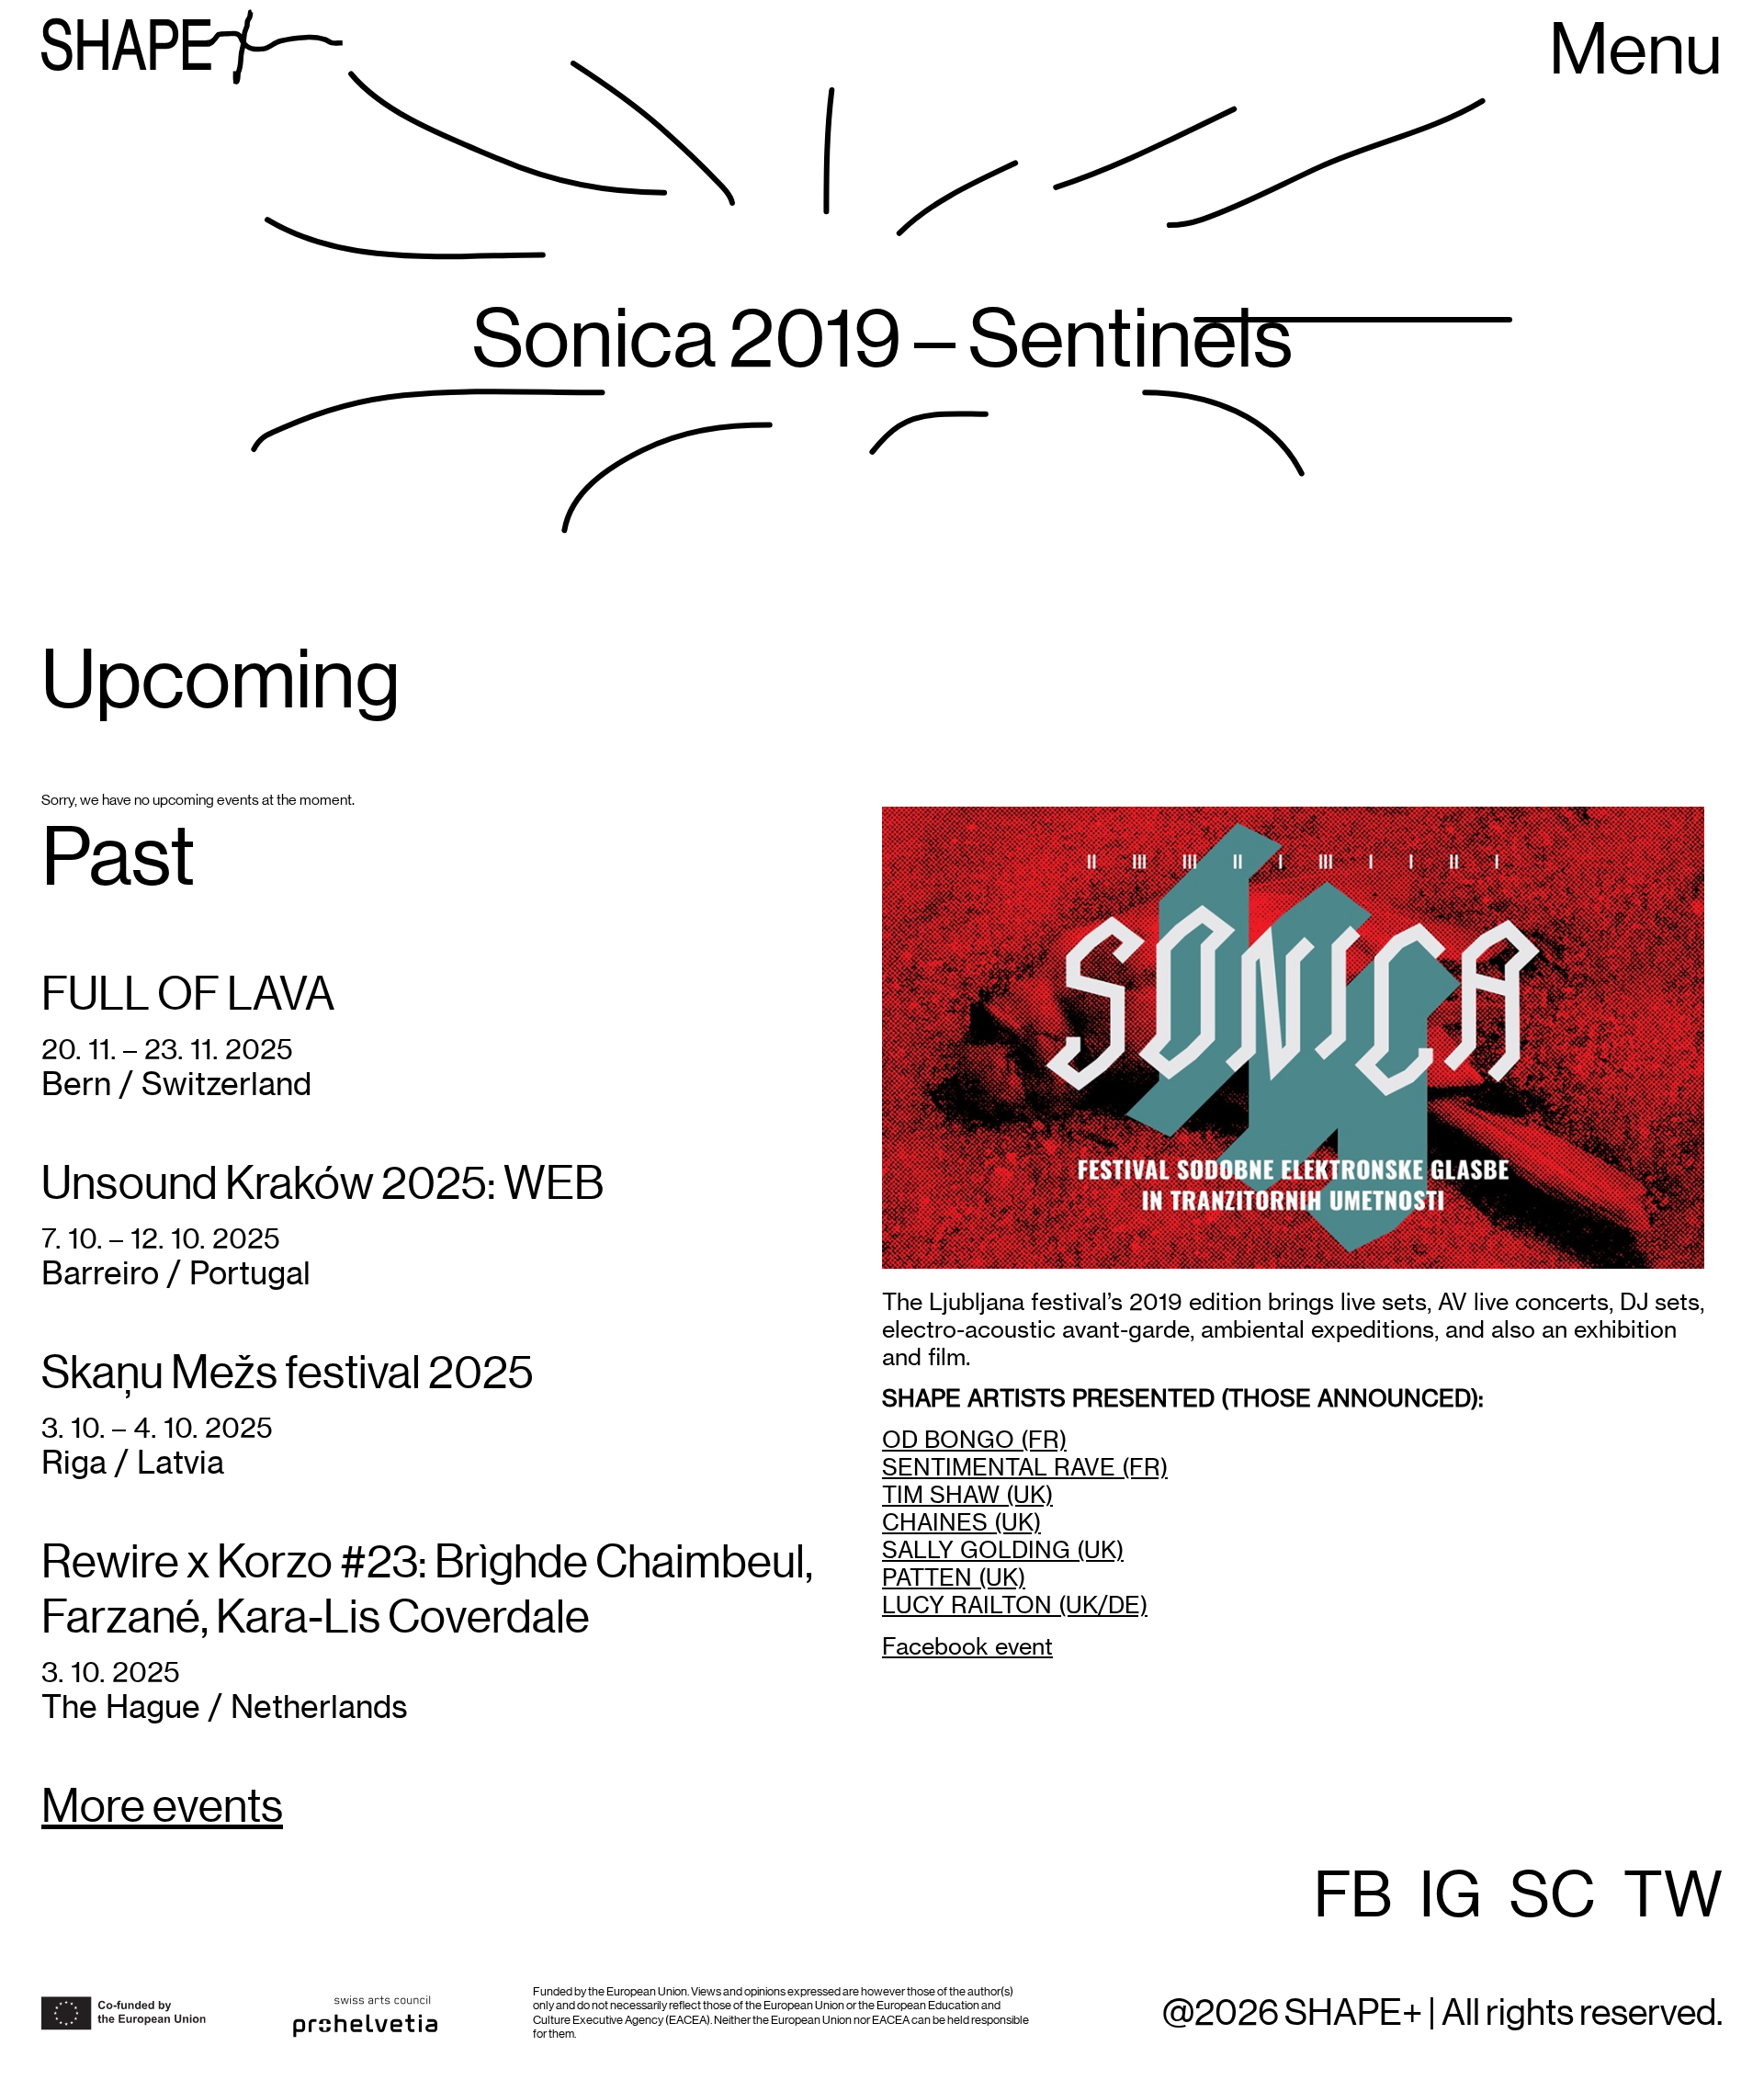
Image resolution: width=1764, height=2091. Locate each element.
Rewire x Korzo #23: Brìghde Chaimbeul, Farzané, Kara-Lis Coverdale (427, 1591)
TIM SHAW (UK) (967, 1495)
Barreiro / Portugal (176, 1273)
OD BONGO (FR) (974, 1440)
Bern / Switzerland (176, 1084)
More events (162, 1808)
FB (1353, 1897)
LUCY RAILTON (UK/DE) (1015, 1605)
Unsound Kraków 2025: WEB (322, 1185)
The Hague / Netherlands (225, 1707)
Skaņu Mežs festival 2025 (288, 1374)
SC (1553, 1897)
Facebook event (967, 1646)
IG (1451, 1897)
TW (1673, 1897)
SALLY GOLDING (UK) (1003, 1550)
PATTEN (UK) (954, 1577)
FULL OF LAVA (188, 996)
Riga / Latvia (133, 1462)
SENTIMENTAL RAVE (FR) (1025, 1467)
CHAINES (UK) (961, 1522)
